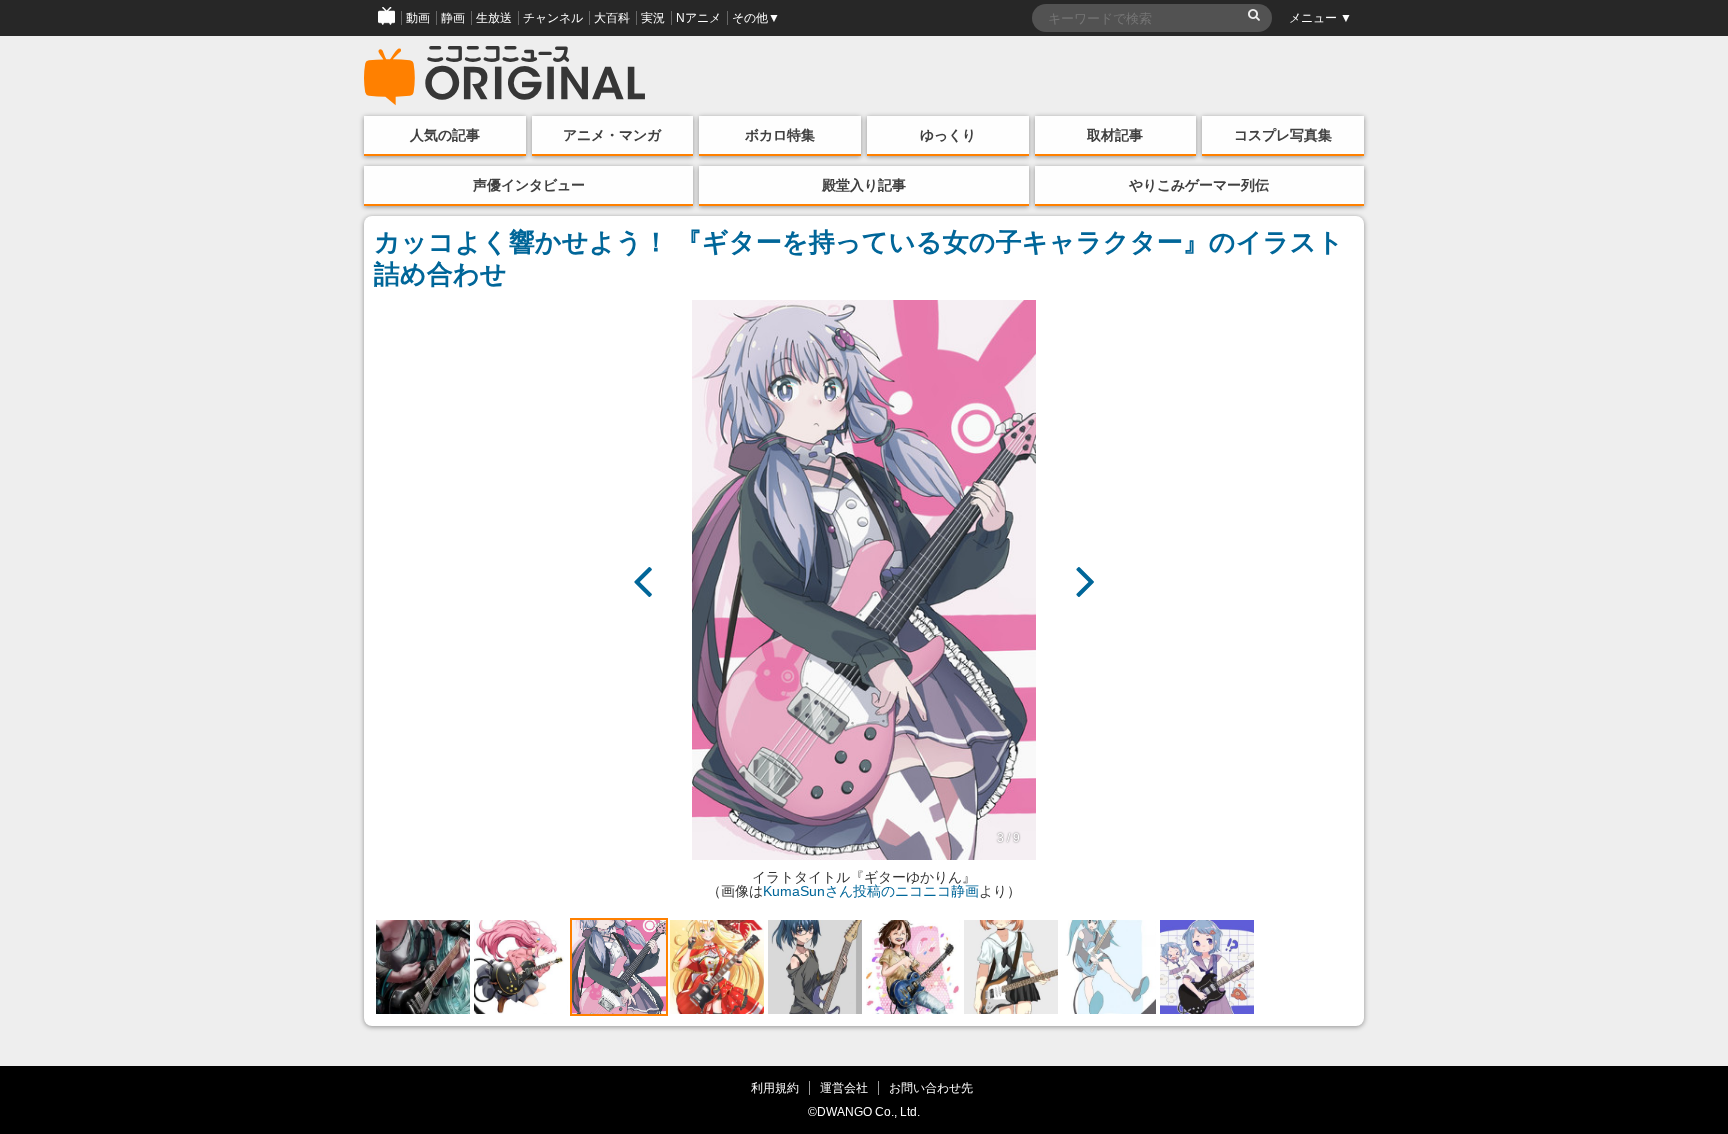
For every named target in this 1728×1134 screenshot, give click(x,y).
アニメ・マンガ (612, 135)
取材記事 (1115, 135)
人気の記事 (445, 135)
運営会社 (844, 1087)
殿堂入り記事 (864, 185)
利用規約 (775, 1087)
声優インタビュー (529, 185)
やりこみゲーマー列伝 (1199, 185)
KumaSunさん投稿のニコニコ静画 (871, 891)
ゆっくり (948, 135)
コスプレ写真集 (1283, 135)
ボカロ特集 (780, 135)
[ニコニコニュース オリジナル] (505, 76)
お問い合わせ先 (931, 1087)
